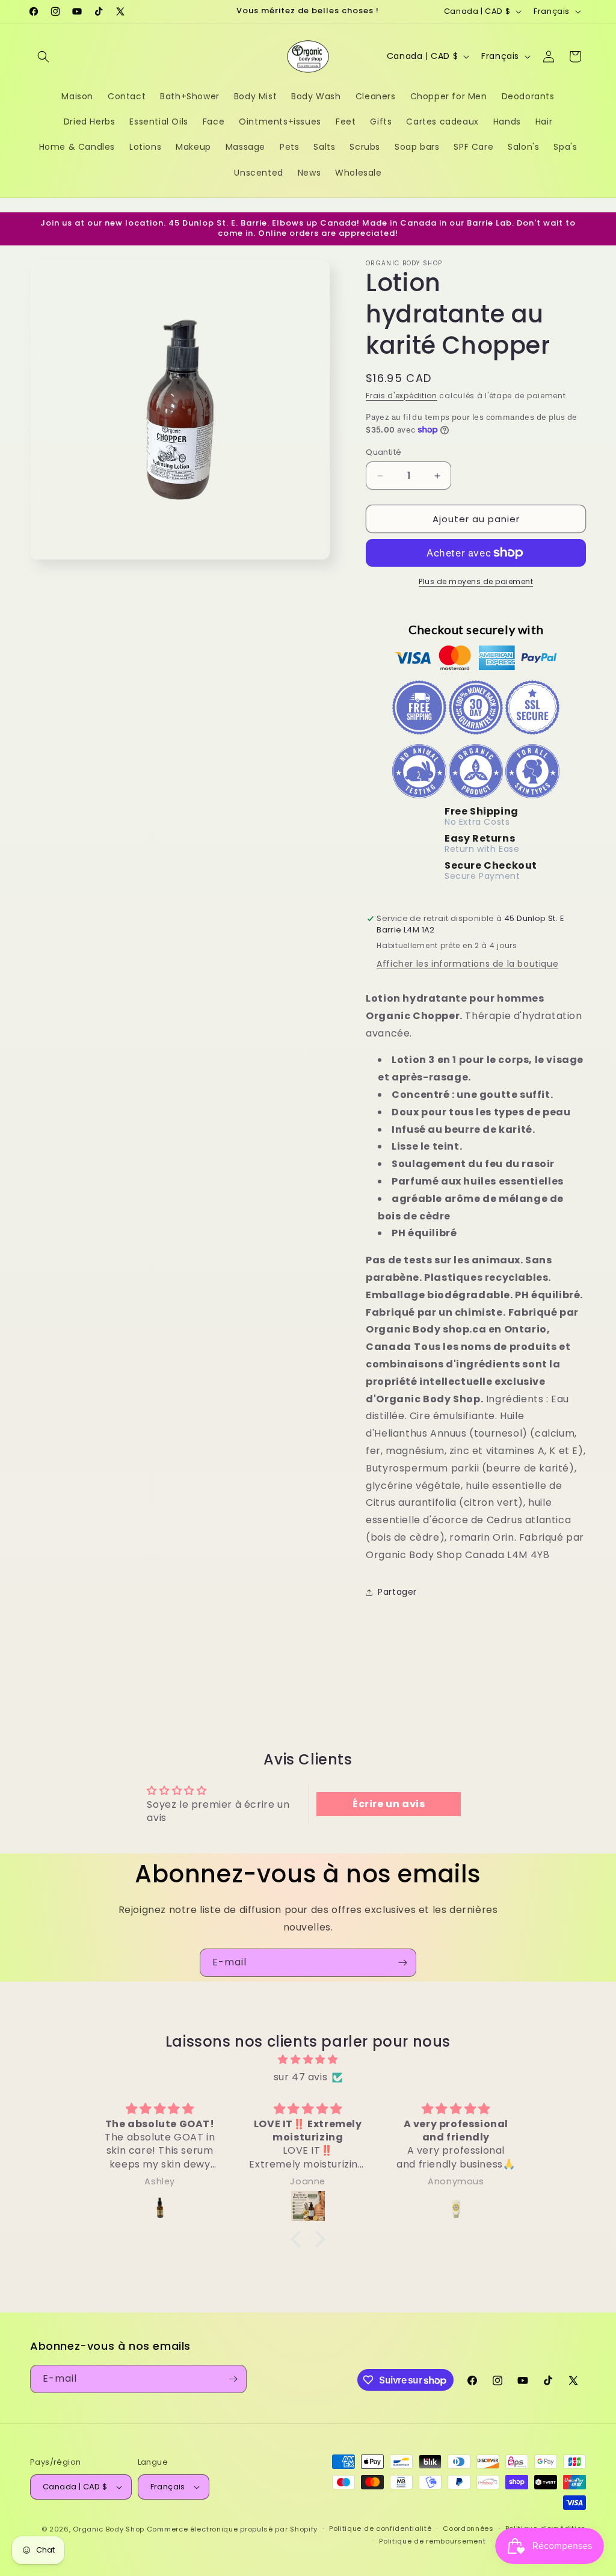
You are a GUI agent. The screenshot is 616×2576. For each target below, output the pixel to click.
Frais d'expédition (402, 396)
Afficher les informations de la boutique (467, 964)
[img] (308, 2060)
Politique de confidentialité (380, 2528)
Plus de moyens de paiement (476, 581)
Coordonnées (468, 2528)
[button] (43, 57)
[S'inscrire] (402, 1963)
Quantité (383, 452)
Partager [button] (397, 1592)
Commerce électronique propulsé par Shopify (232, 2529)
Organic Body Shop (109, 2529)
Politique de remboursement (432, 2541)
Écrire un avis (389, 1804)
